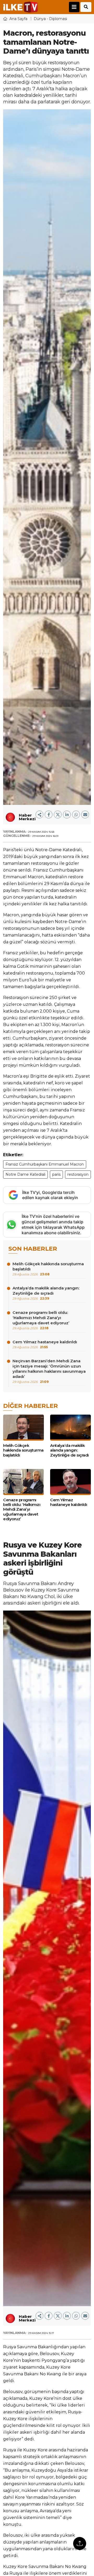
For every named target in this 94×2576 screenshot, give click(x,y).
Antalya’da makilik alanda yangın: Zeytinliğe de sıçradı (46, 1293)
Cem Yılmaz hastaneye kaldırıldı (45, 1344)
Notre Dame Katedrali (25, 1174)
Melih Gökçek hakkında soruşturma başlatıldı (48, 1269)
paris (56, 1174)
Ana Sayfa (18, 19)
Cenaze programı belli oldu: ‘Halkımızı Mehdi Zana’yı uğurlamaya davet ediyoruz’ (41, 1320)
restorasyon (78, 1174)
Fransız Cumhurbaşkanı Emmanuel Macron (45, 1164)
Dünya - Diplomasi (50, 19)
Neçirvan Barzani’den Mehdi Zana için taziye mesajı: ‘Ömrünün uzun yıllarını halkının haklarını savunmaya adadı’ (49, 1371)
